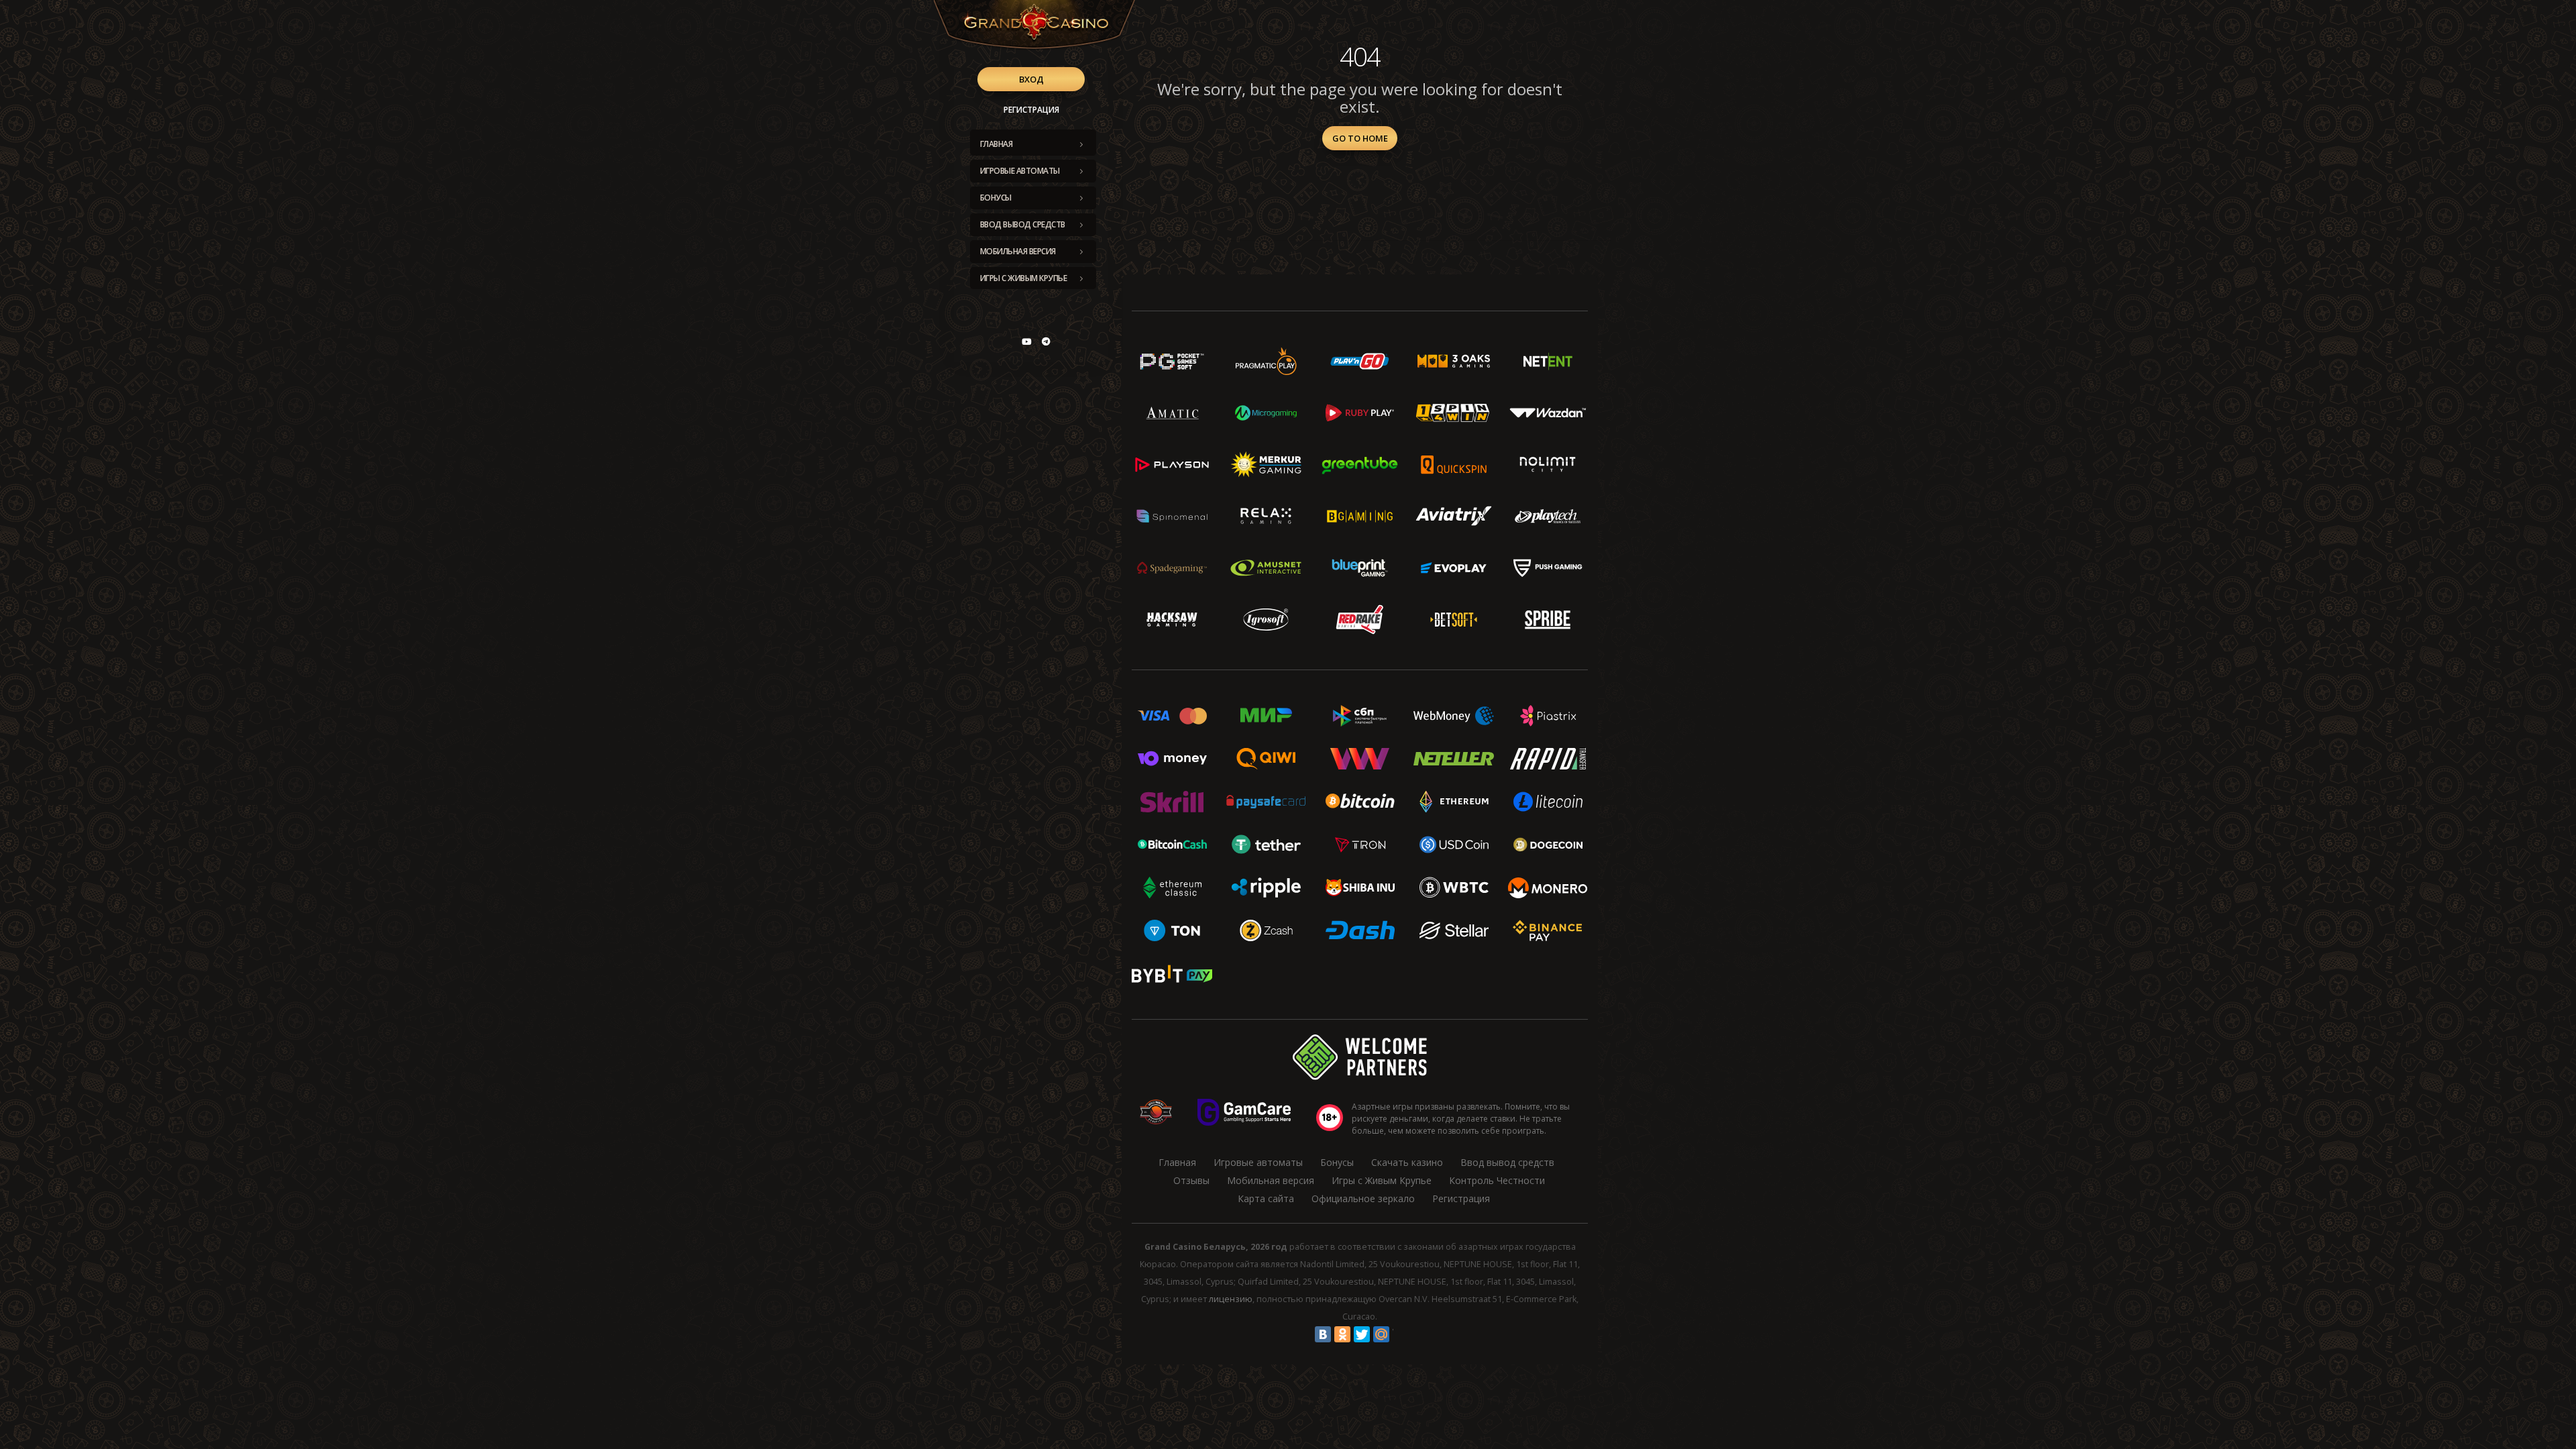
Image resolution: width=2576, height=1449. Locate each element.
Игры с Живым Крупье (1024, 278)
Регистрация (1031, 110)
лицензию (1231, 1299)
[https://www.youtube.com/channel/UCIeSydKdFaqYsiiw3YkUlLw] (1026, 341)
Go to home (1360, 138)
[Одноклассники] (1342, 1334)
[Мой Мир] (1381, 1334)
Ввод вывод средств (1023, 224)
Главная (997, 144)
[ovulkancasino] (1046, 341)
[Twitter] (1362, 1334)
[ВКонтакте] (1323, 1334)
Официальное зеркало (1363, 1198)
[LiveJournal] (1401, 1334)
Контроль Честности (1497, 1180)
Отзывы (1191, 1180)
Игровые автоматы (1020, 171)
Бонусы (996, 198)
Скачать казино (1407, 1162)
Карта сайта (1266, 1198)
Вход (1031, 79)
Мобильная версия (1018, 251)
